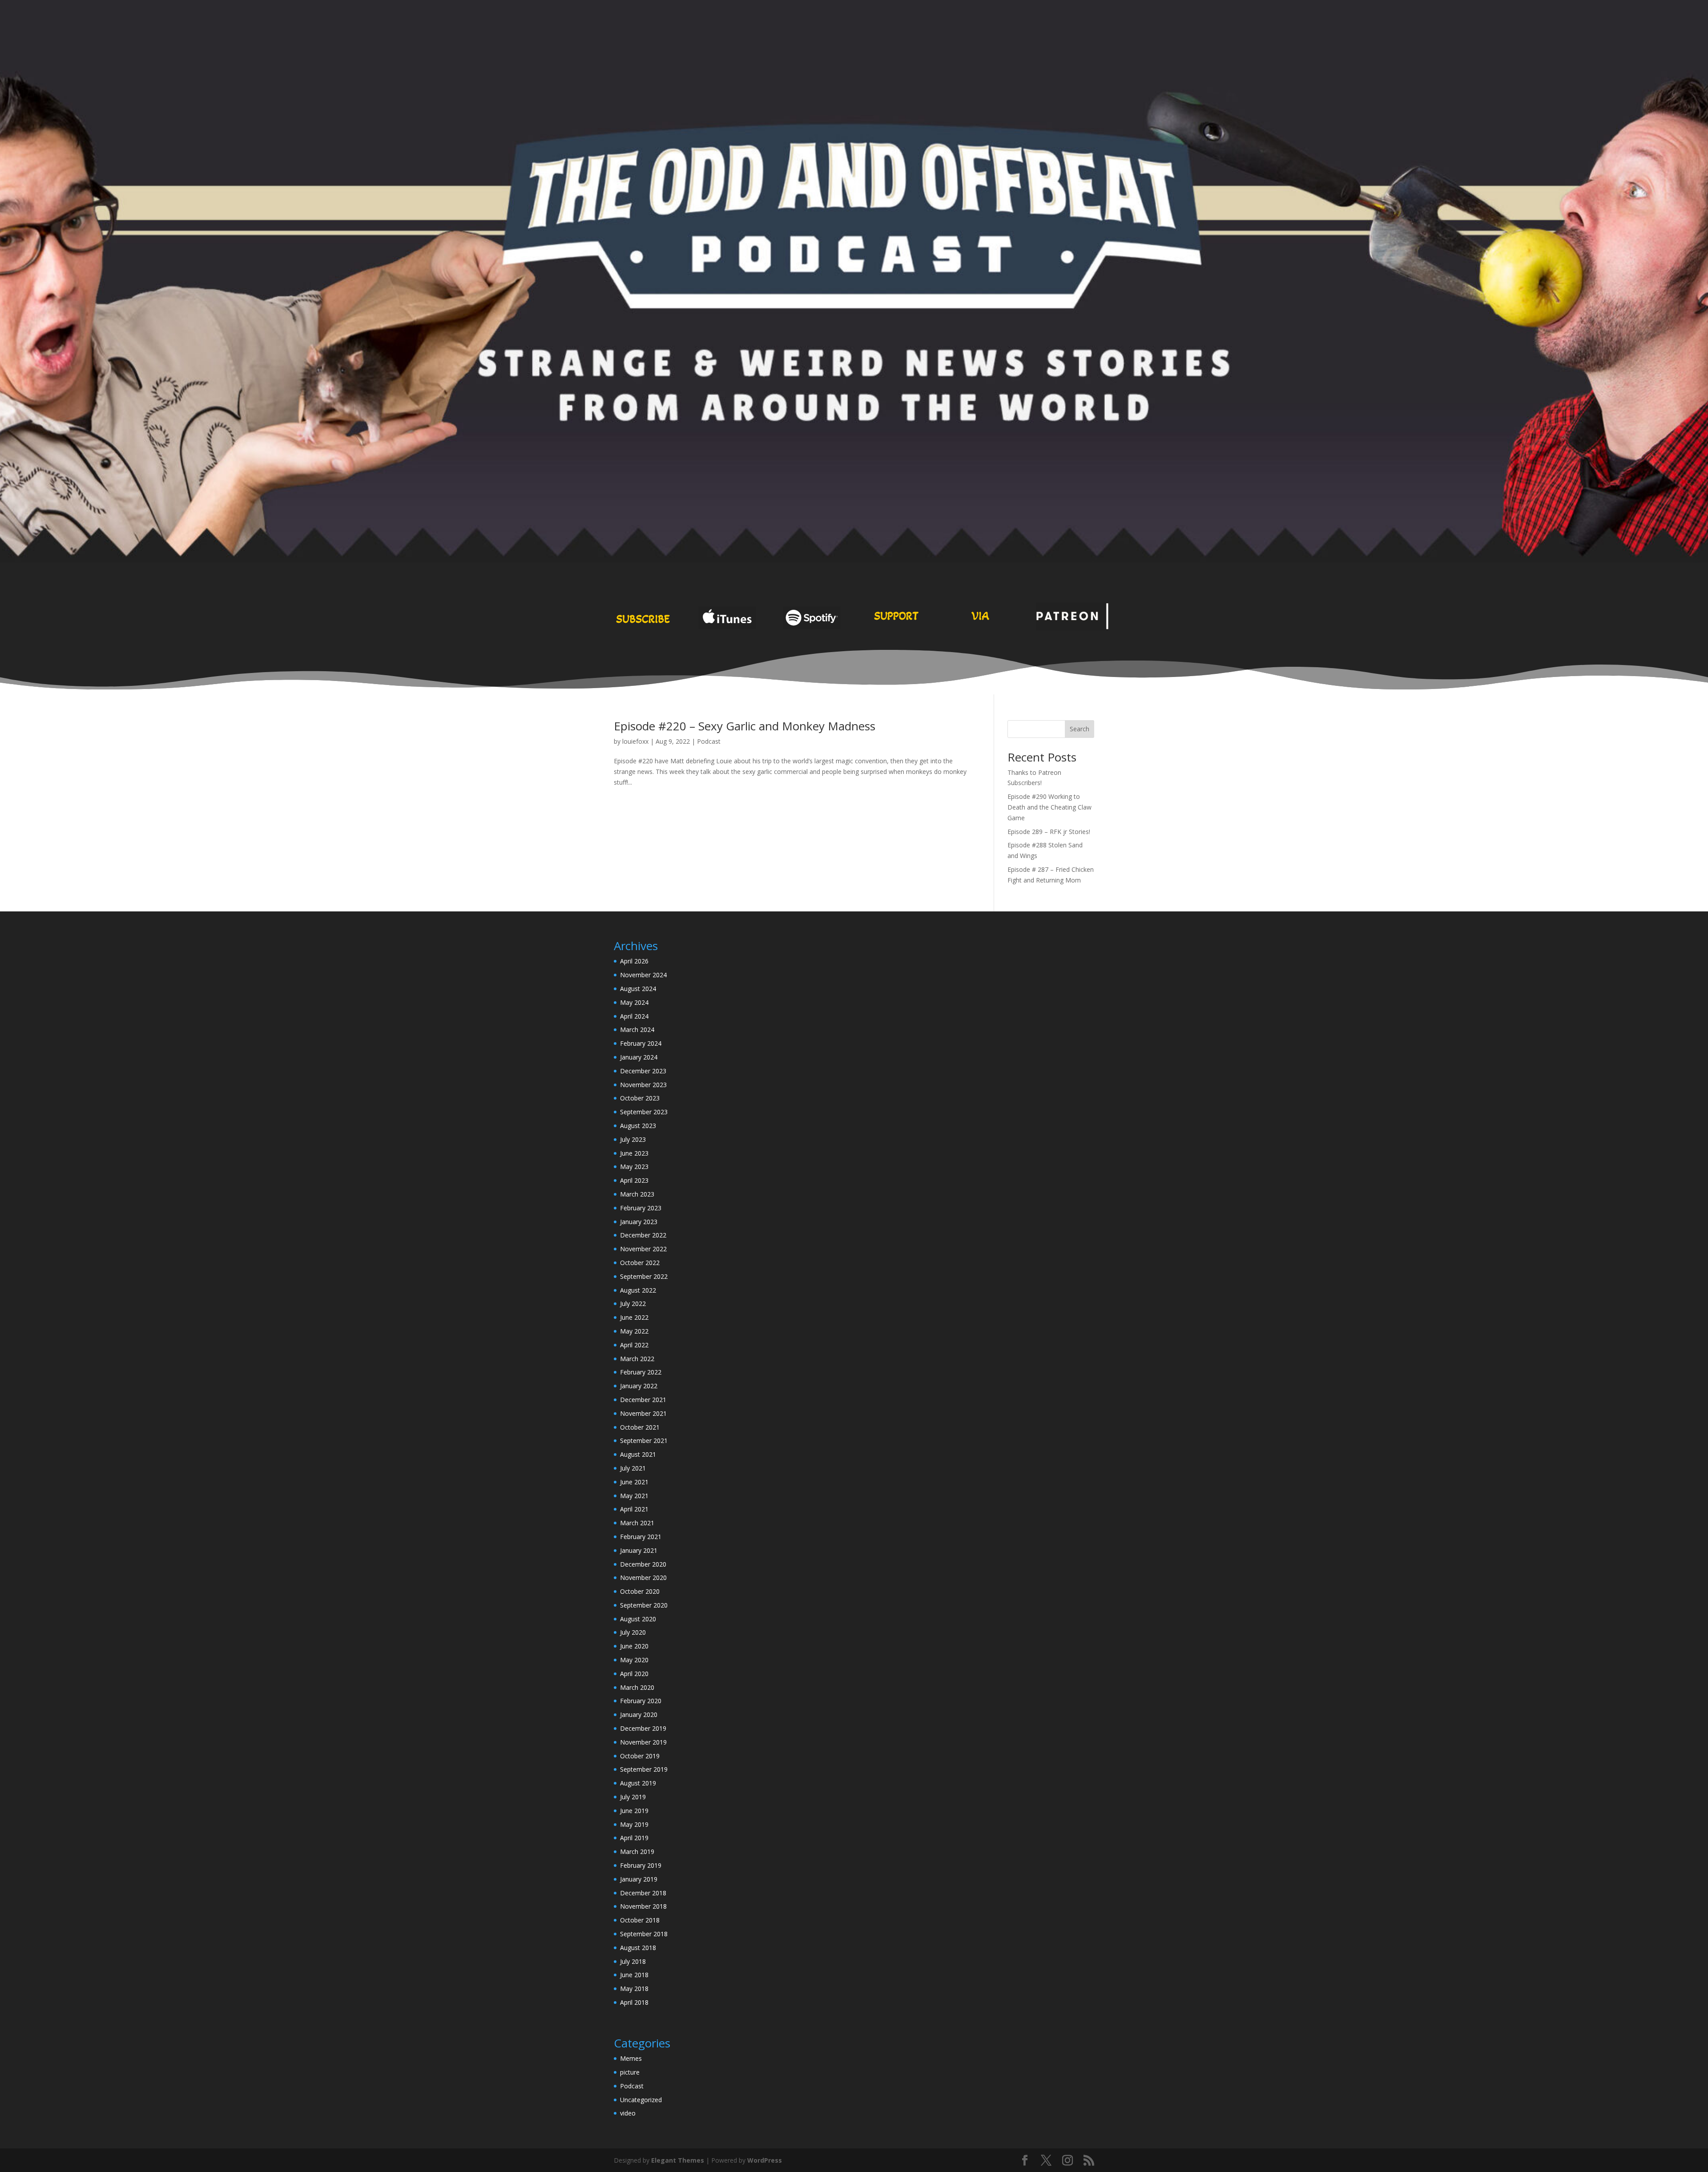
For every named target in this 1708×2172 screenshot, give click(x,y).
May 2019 (634, 1824)
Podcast (709, 741)
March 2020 (637, 1687)
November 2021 (643, 1413)
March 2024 (637, 1030)
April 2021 (634, 1509)
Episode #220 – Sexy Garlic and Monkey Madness (745, 726)
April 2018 (634, 2002)
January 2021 (639, 1550)
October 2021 (640, 1427)
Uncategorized (641, 2100)
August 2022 (638, 1290)
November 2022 (643, 1249)
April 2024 (634, 1016)
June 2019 (634, 1811)
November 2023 (643, 1085)
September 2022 (644, 1276)
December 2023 (643, 1071)
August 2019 (638, 1783)
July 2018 (633, 1961)
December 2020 (643, 1564)
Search (1080, 729)
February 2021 (641, 1537)
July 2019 (633, 1797)
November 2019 (643, 1742)
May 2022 (634, 1331)
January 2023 (639, 1222)
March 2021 (637, 1523)
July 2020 (633, 1632)
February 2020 (641, 1701)
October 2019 (640, 1756)
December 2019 (643, 1728)
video (628, 2113)
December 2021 (643, 1400)
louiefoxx (635, 741)
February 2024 (641, 1043)
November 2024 (643, 975)
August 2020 (638, 1619)
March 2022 (637, 1359)
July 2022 (633, 1304)
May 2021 (634, 1496)
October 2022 (640, 1263)
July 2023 (633, 1139)
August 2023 (638, 1126)
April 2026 (634, 961)
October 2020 (640, 1591)
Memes (631, 2058)
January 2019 (639, 1879)
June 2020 (634, 1646)
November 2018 (643, 1906)
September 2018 (644, 1934)
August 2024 (638, 989)
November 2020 (643, 1578)
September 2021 (644, 1441)
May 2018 (634, 1989)
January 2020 (639, 1715)
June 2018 (634, 1975)
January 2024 (639, 1057)
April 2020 (634, 1674)
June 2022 (634, 1317)
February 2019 (641, 1865)
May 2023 (634, 1167)
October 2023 (640, 1098)
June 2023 (634, 1153)
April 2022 (634, 1345)
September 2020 (644, 1605)
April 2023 (634, 1180)
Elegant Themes (678, 2160)
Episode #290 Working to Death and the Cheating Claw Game (1049, 807)
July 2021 (633, 1468)
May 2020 (634, 1660)
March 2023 (637, 1194)
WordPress (765, 2160)
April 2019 (634, 1838)
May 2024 (634, 1002)
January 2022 (639, 1386)
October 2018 (640, 1920)
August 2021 (638, 1454)
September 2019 (644, 1769)
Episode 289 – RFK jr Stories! (1049, 832)
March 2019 (637, 1852)
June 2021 (634, 1482)
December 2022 (643, 1235)
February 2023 (641, 1208)
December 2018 (643, 1893)
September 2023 (644, 1112)
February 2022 (641, 1372)
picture (630, 2072)
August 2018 (638, 1948)
